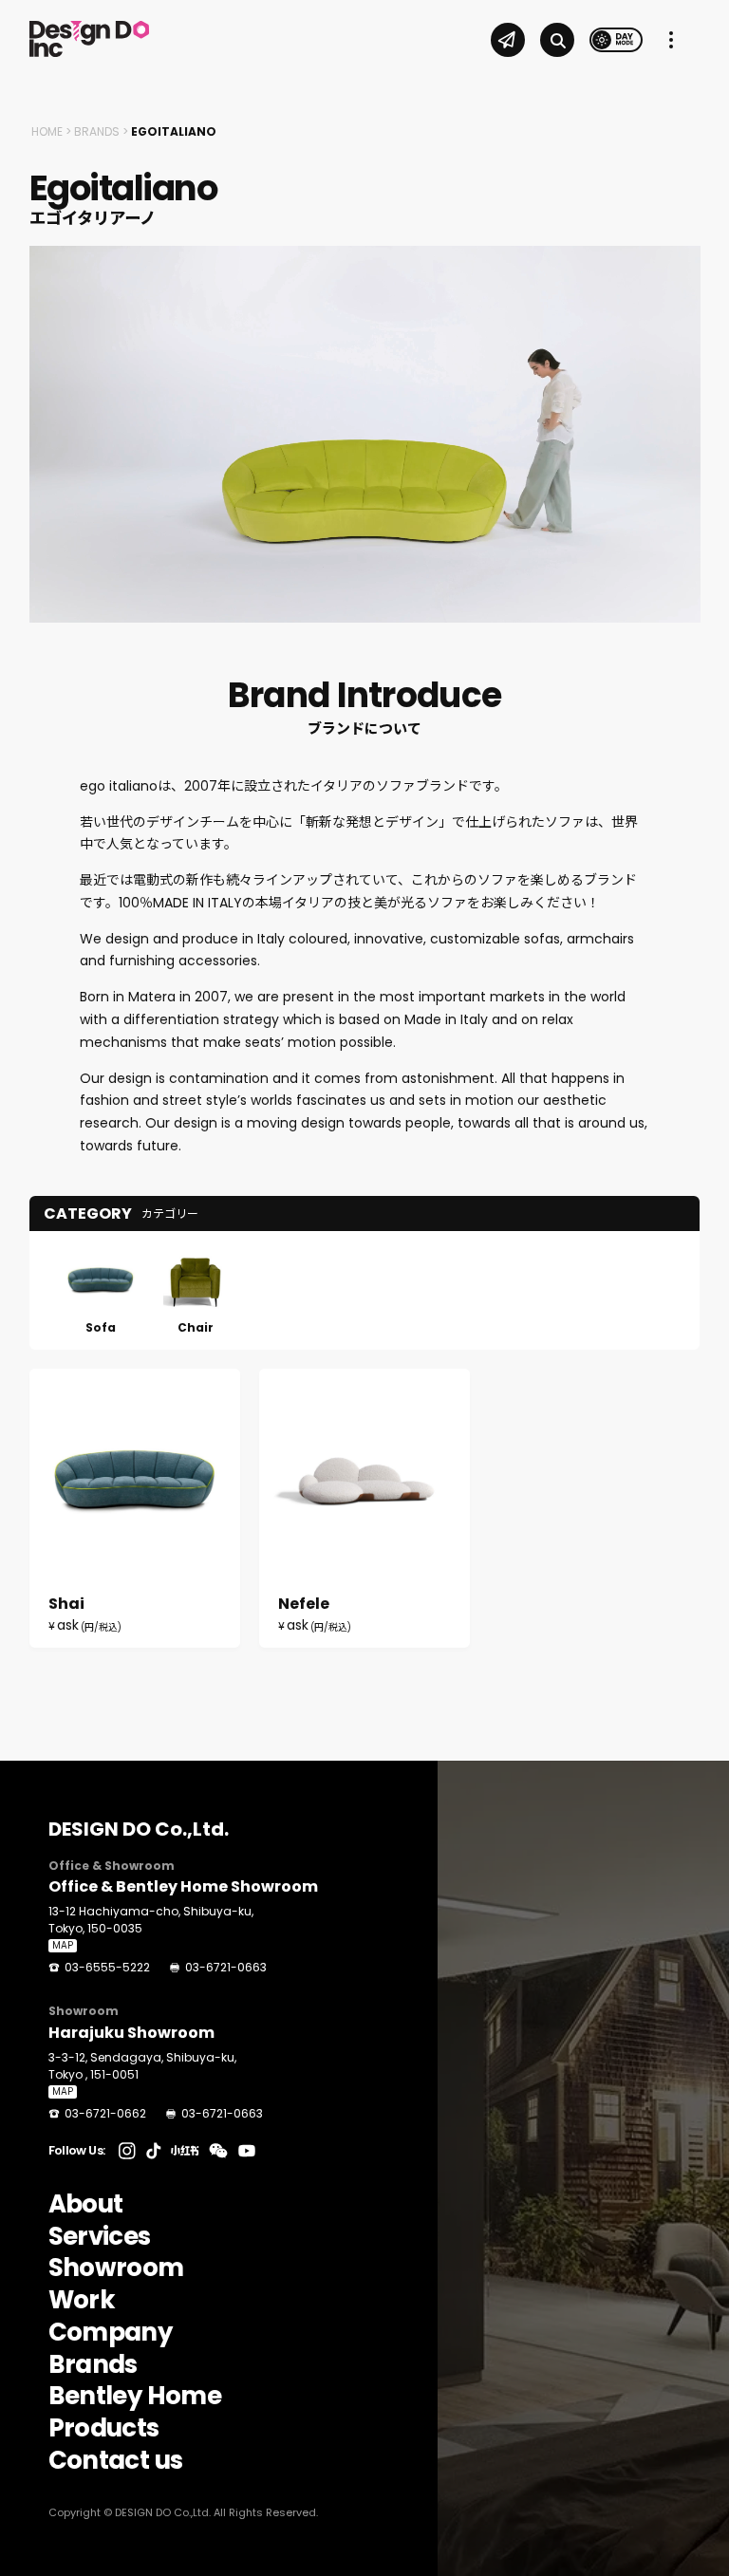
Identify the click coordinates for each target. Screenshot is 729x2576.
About (86, 2205)
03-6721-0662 (105, 2113)
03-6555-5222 (107, 1967)
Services (100, 2237)
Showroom (116, 2268)
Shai (135, 1508)
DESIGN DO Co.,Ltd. (139, 1829)
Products (104, 2429)
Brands (97, 131)
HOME (47, 131)
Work (82, 2301)
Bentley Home (135, 2397)
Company (110, 2333)
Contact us (116, 2461)
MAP (63, 1946)
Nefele (364, 1508)
